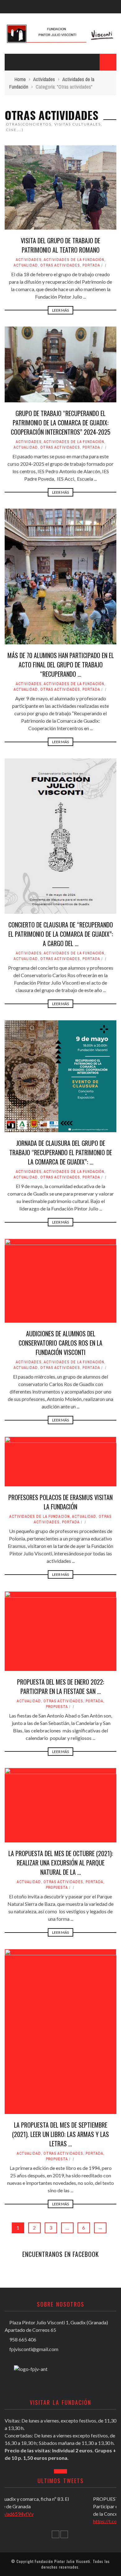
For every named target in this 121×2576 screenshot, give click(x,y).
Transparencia (25, 92)
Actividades (22, 79)
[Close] (9, 9)
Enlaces (18, 104)
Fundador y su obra (31, 53)
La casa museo (25, 66)
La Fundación (23, 41)
